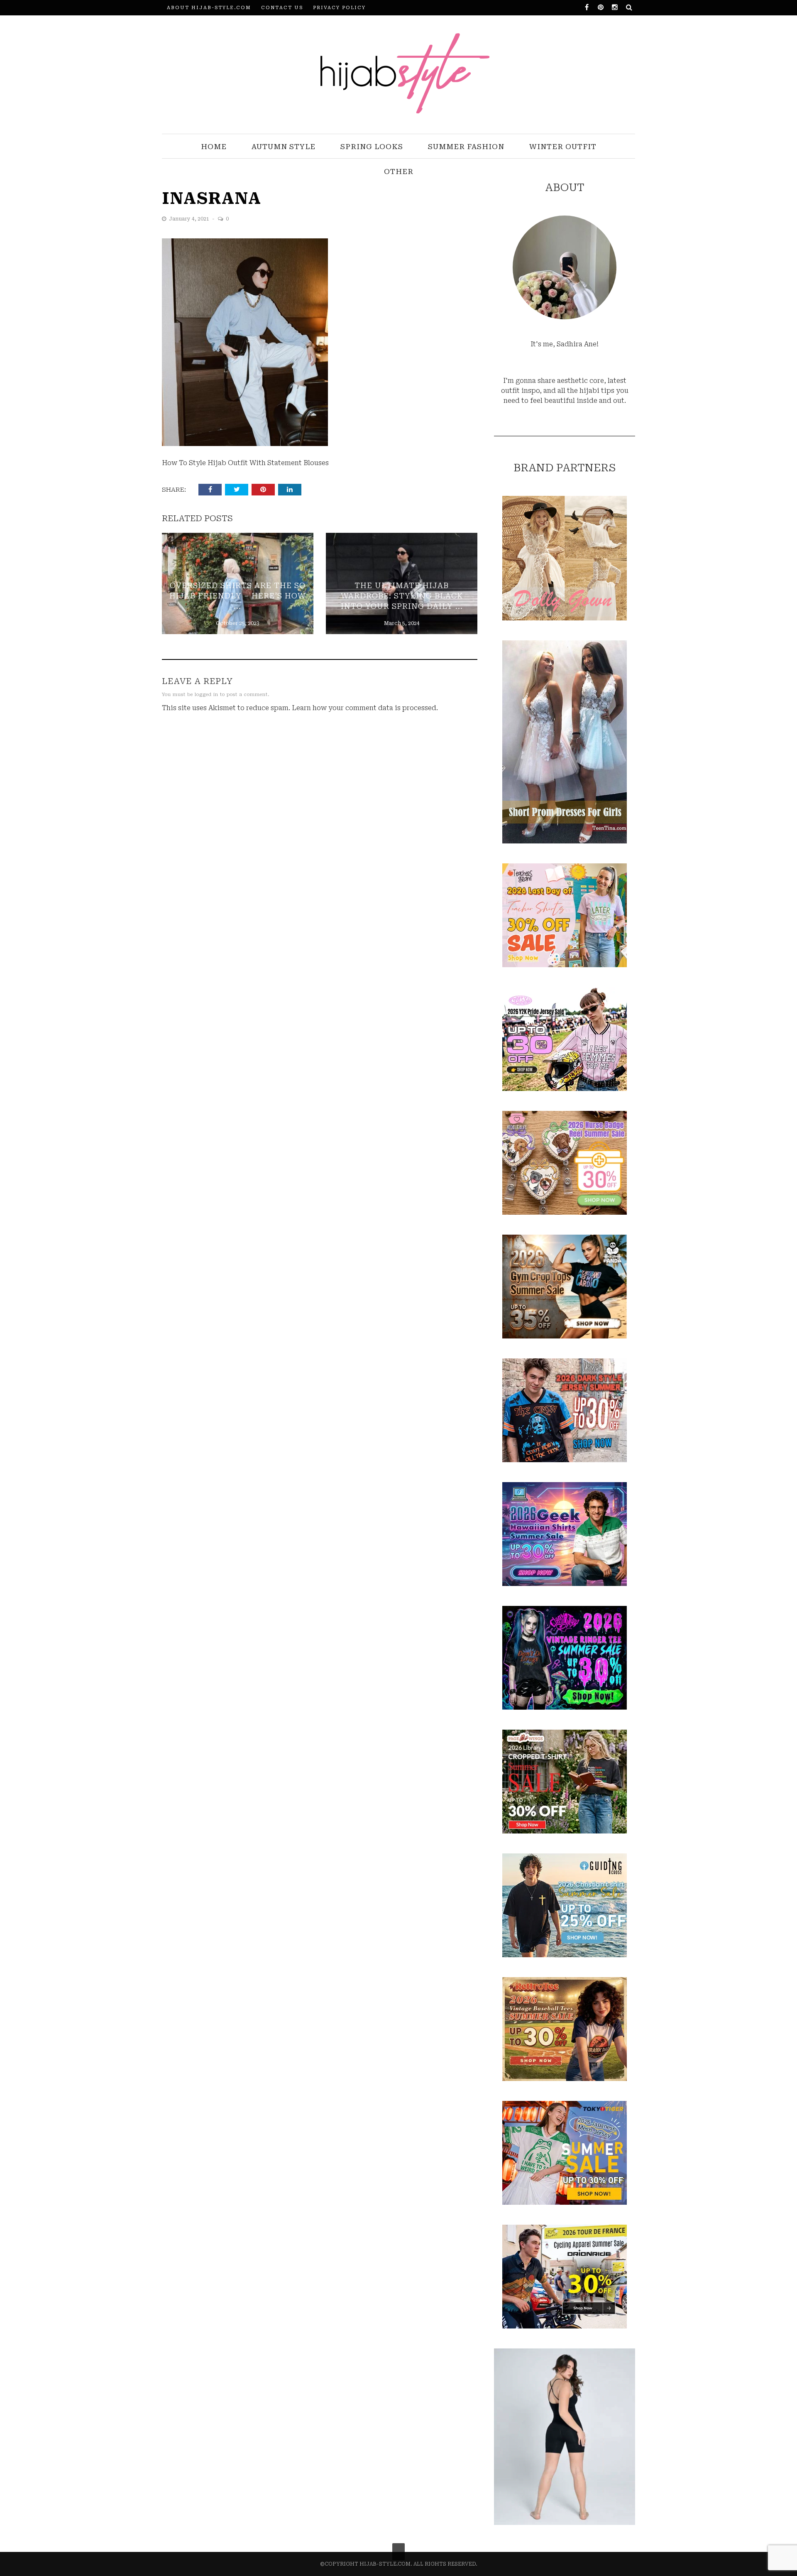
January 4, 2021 (190, 219)
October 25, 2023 (238, 623)
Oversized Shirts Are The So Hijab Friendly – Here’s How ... (237, 596)
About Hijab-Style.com (209, 8)
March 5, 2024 (402, 623)
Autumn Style (284, 147)
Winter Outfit (563, 147)
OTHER (399, 172)
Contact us (282, 8)
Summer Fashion (466, 147)
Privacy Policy (339, 8)
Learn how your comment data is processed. (365, 708)
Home (214, 147)
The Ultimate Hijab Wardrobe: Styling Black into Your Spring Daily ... (402, 596)
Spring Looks (372, 147)
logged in (207, 695)
